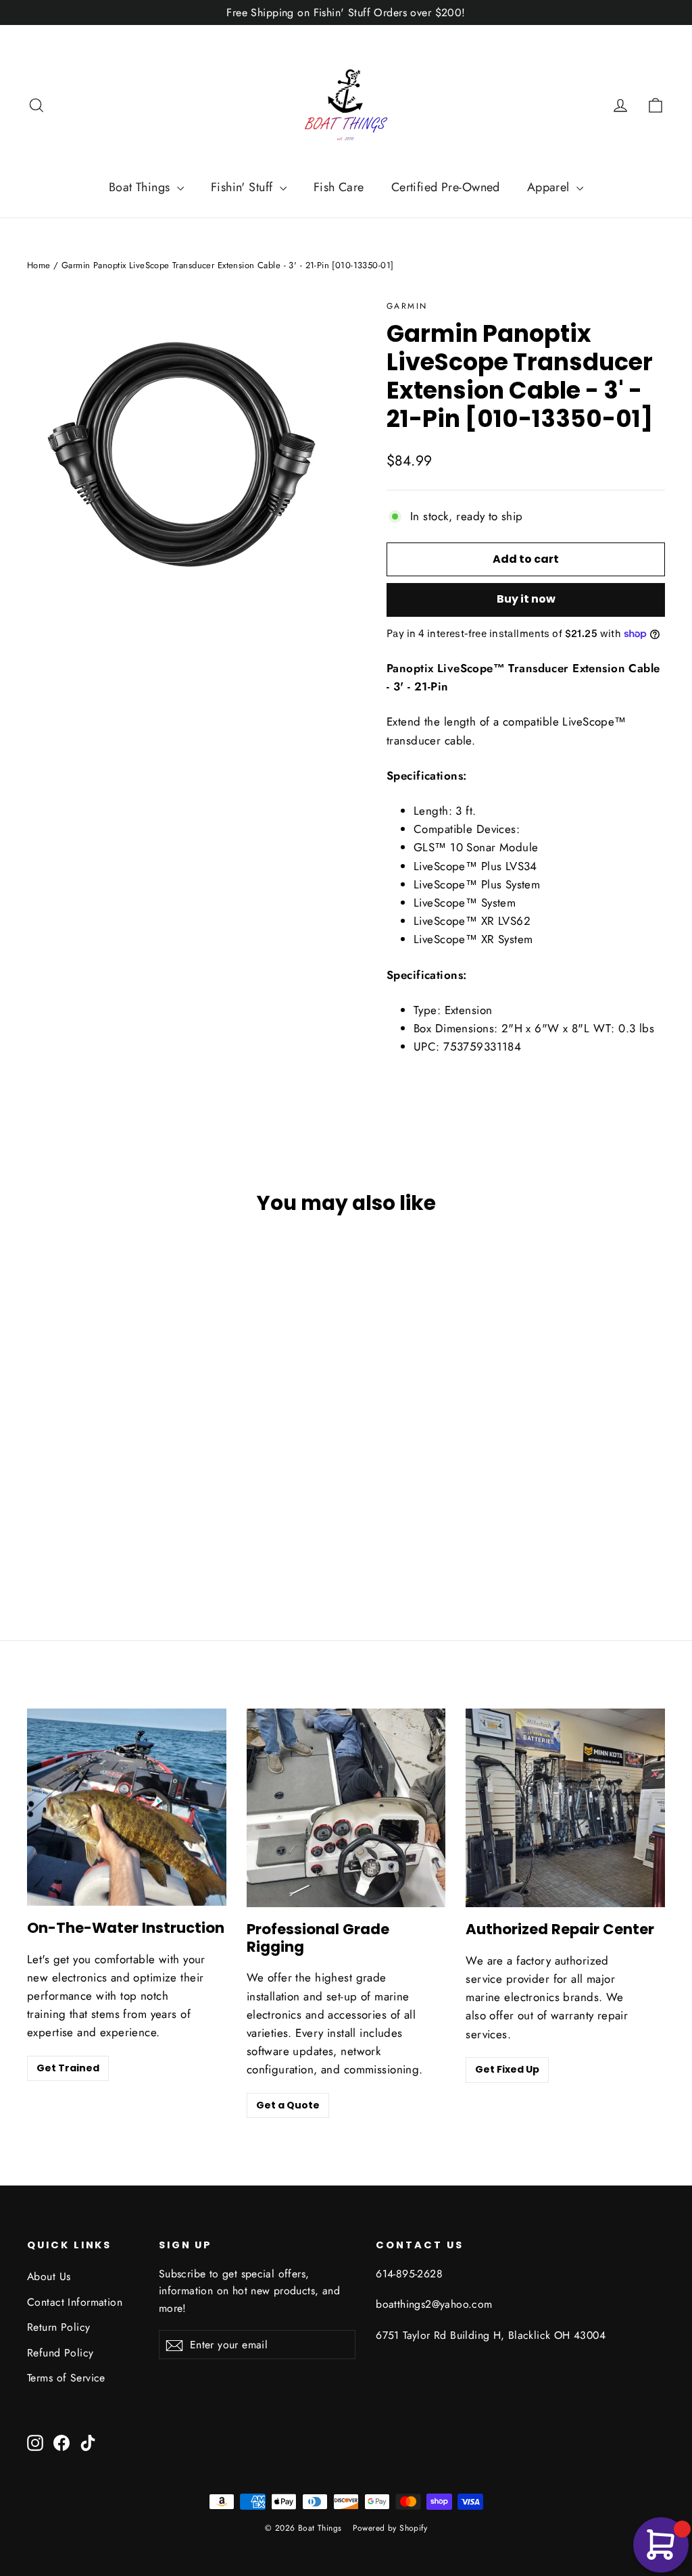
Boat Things (141, 187)
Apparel (550, 187)
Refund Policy (60, 2353)
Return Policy (59, 2327)
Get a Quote (288, 2105)
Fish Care (339, 187)
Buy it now (526, 599)
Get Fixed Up (507, 2069)
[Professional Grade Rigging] (346, 1808)
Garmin (407, 306)
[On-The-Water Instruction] (127, 1807)
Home (39, 265)
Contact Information (75, 2302)
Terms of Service (66, 2378)
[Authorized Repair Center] (565, 1808)
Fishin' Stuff (244, 187)
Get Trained (68, 2068)
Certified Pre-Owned (446, 187)
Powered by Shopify (390, 2528)
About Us (49, 2276)
